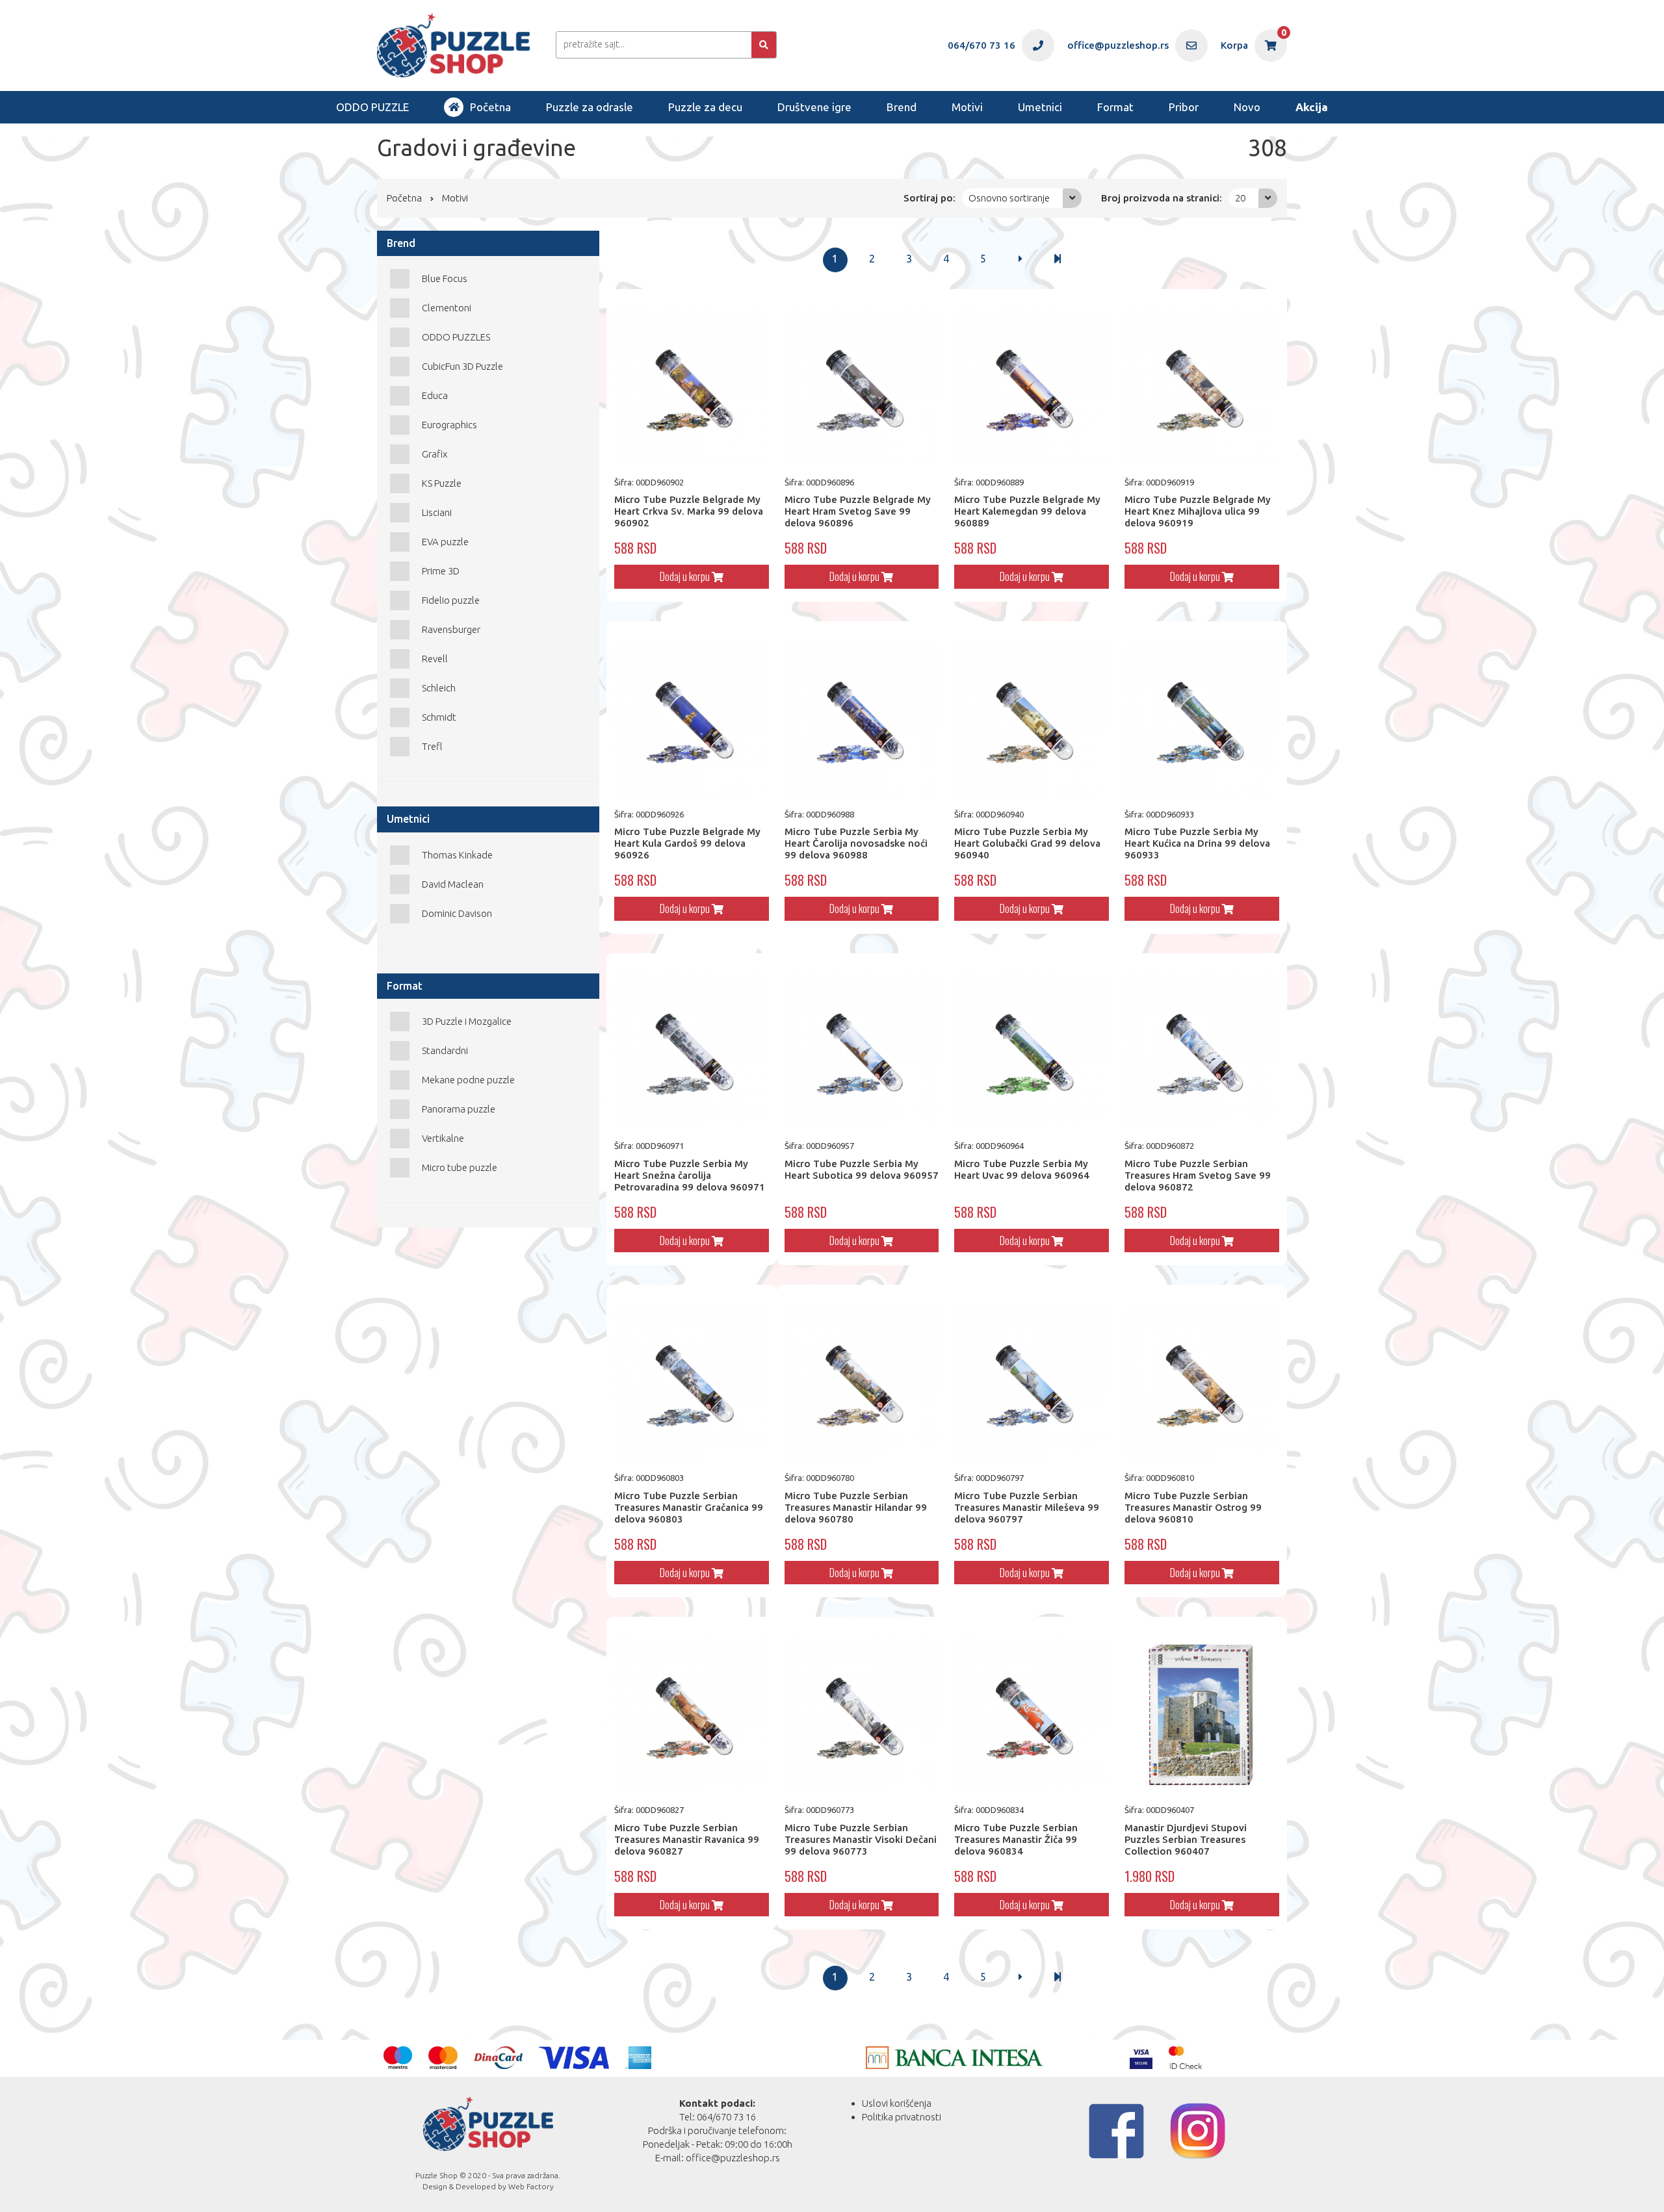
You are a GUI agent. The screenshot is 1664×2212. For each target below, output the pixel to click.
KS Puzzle (442, 483)
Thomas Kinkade (457, 855)
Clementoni (447, 308)
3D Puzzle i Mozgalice (467, 1021)
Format (1115, 107)
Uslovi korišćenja (897, 2103)
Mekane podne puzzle (468, 1080)
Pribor (1184, 107)
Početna (490, 107)
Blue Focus (445, 278)
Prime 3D (441, 571)
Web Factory (531, 2186)
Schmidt (439, 717)
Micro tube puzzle (460, 1167)
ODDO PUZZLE (372, 107)
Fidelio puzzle (451, 600)
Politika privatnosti (902, 2117)
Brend (902, 107)
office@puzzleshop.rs (733, 2158)
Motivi (967, 107)
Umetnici (1040, 107)
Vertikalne (443, 1138)
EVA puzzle (445, 542)
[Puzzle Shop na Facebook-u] (1116, 2131)
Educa (435, 395)
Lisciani (437, 512)
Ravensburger (451, 629)
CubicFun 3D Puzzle (462, 366)
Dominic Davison (457, 913)
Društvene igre (814, 107)
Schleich (439, 688)
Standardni (445, 1050)
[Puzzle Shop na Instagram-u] (1198, 2131)
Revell (435, 659)
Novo (1247, 107)
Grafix (435, 454)
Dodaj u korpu (686, 576)
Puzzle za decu (705, 107)
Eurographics (449, 425)
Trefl (432, 746)
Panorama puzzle (459, 1109)
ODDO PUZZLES (456, 337)
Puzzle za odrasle (590, 107)
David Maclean (453, 884)
